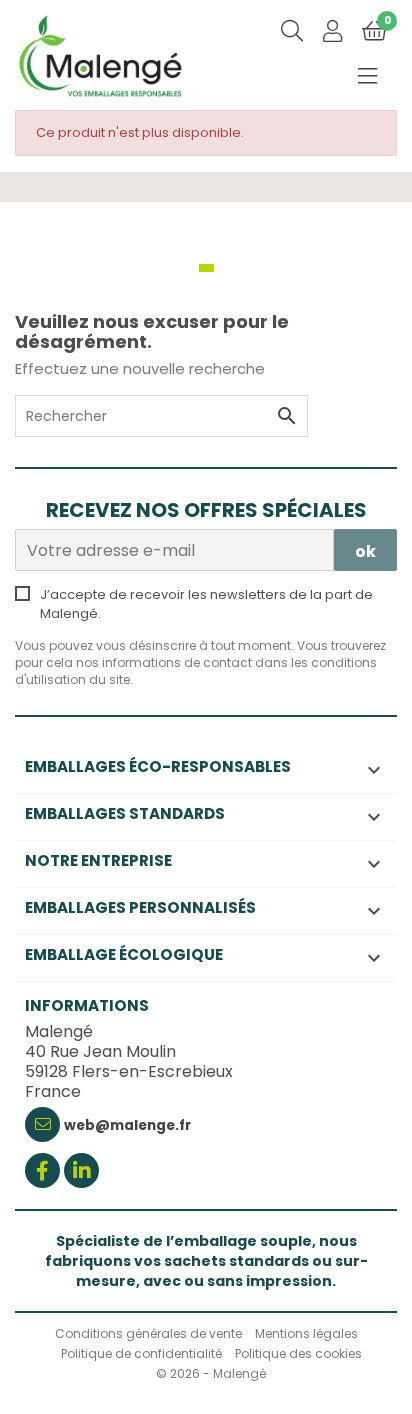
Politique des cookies (298, 1353)
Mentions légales (306, 1333)
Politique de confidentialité (141, 1353)
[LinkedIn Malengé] (81, 1172)
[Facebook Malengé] (42, 1172)
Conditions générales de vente (148, 1333)
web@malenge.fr (127, 1125)
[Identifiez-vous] (332, 33)
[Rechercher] (292, 32)
